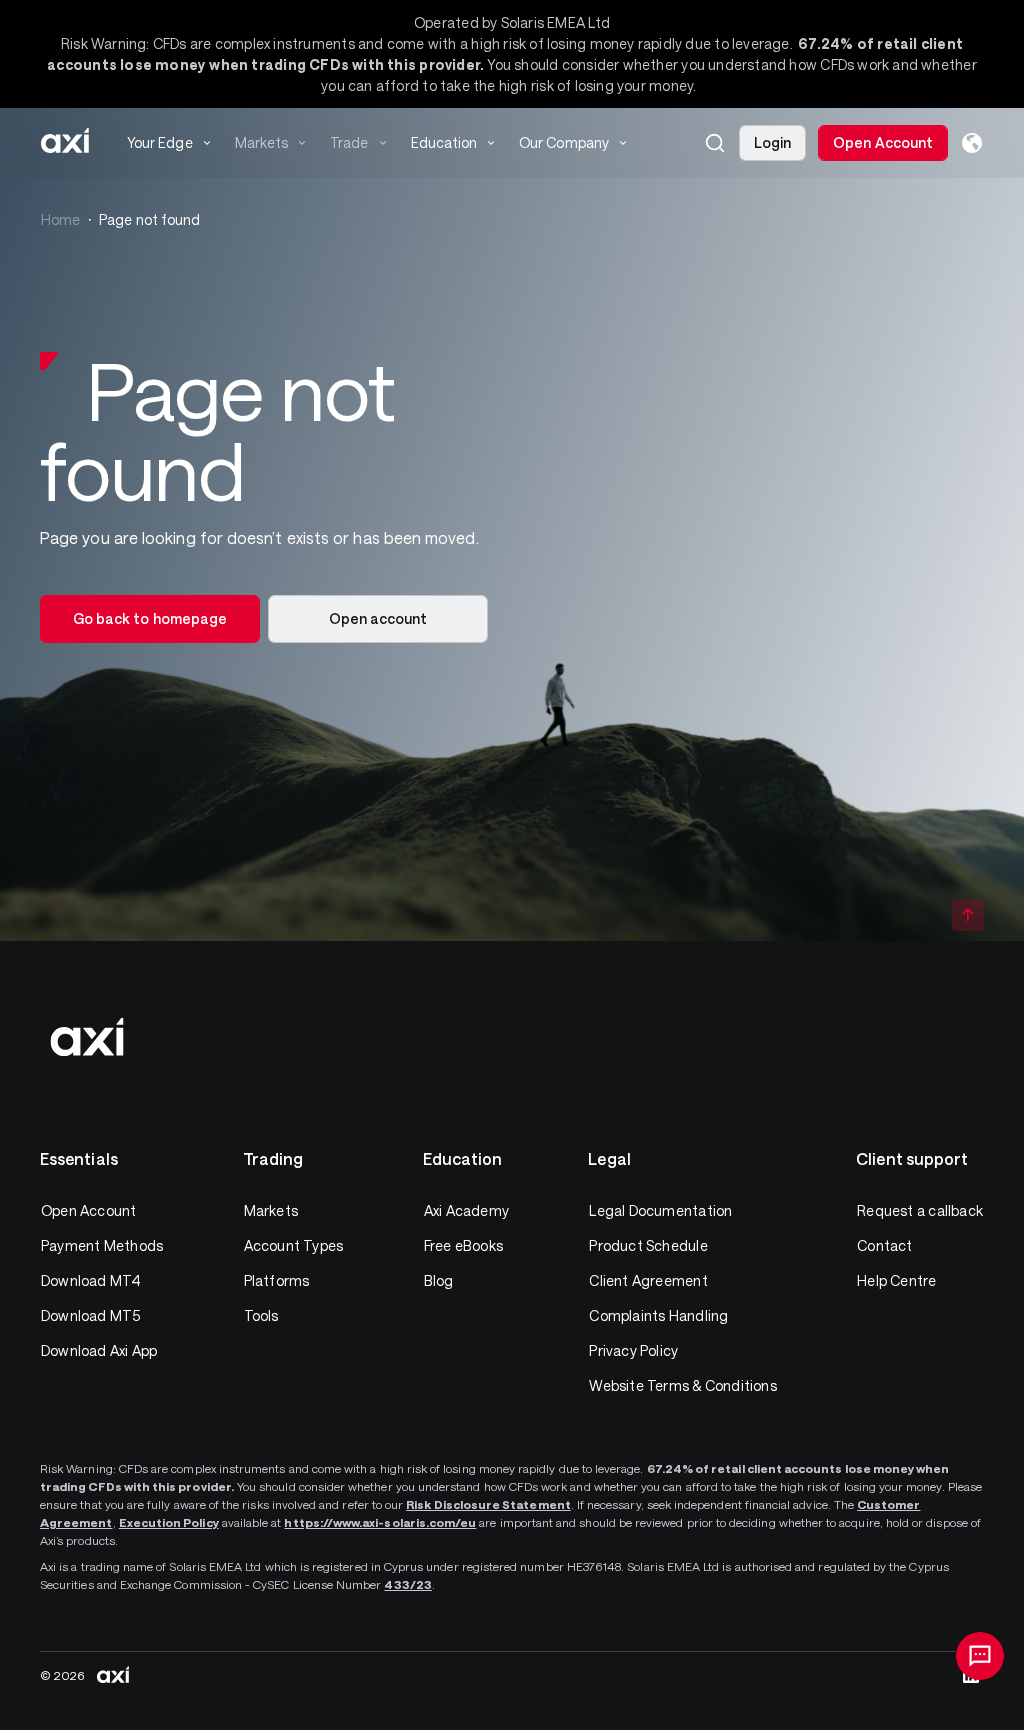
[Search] (715, 143)
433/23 (407, 1584)
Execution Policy (169, 1522)
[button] (715, 143)
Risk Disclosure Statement (488, 1504)
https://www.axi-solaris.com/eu (380, 1522)
